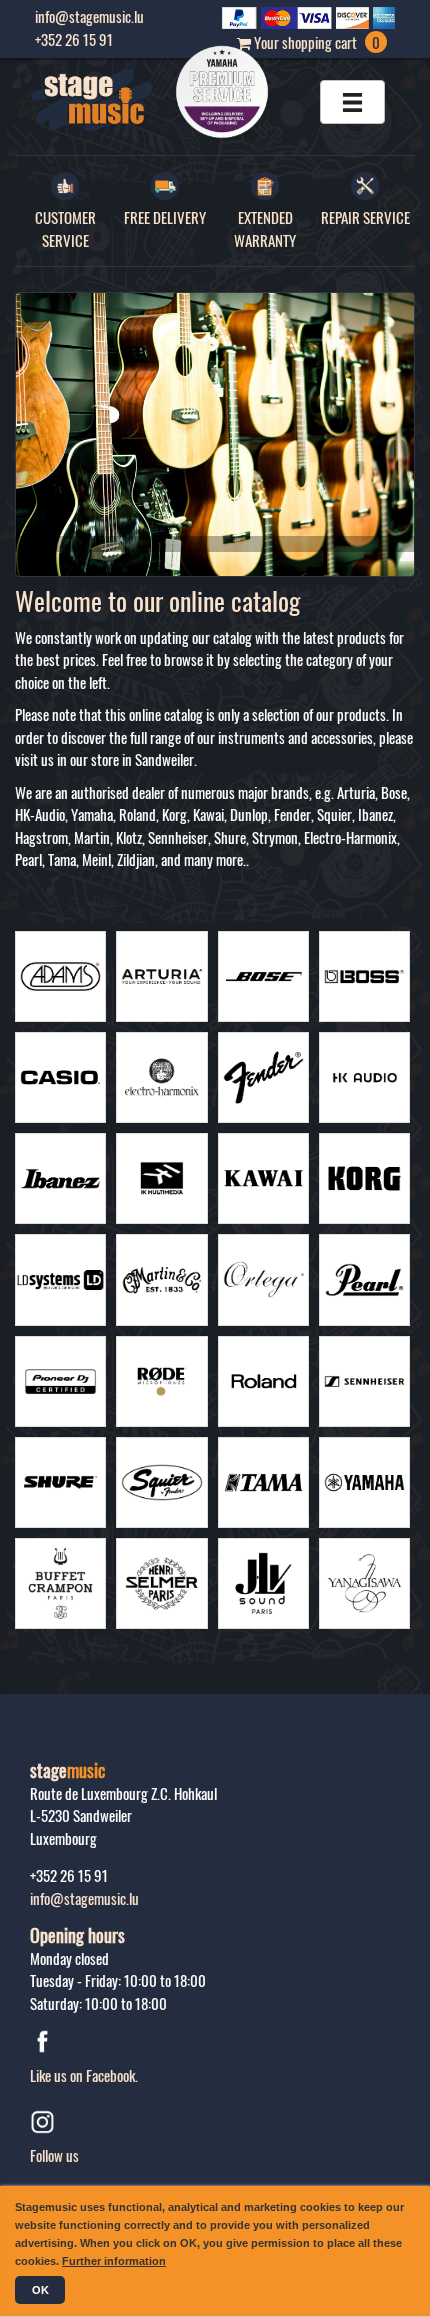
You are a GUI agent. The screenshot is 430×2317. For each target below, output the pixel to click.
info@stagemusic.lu (84, 1898)
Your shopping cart (315, 42)
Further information (114, 2261)
